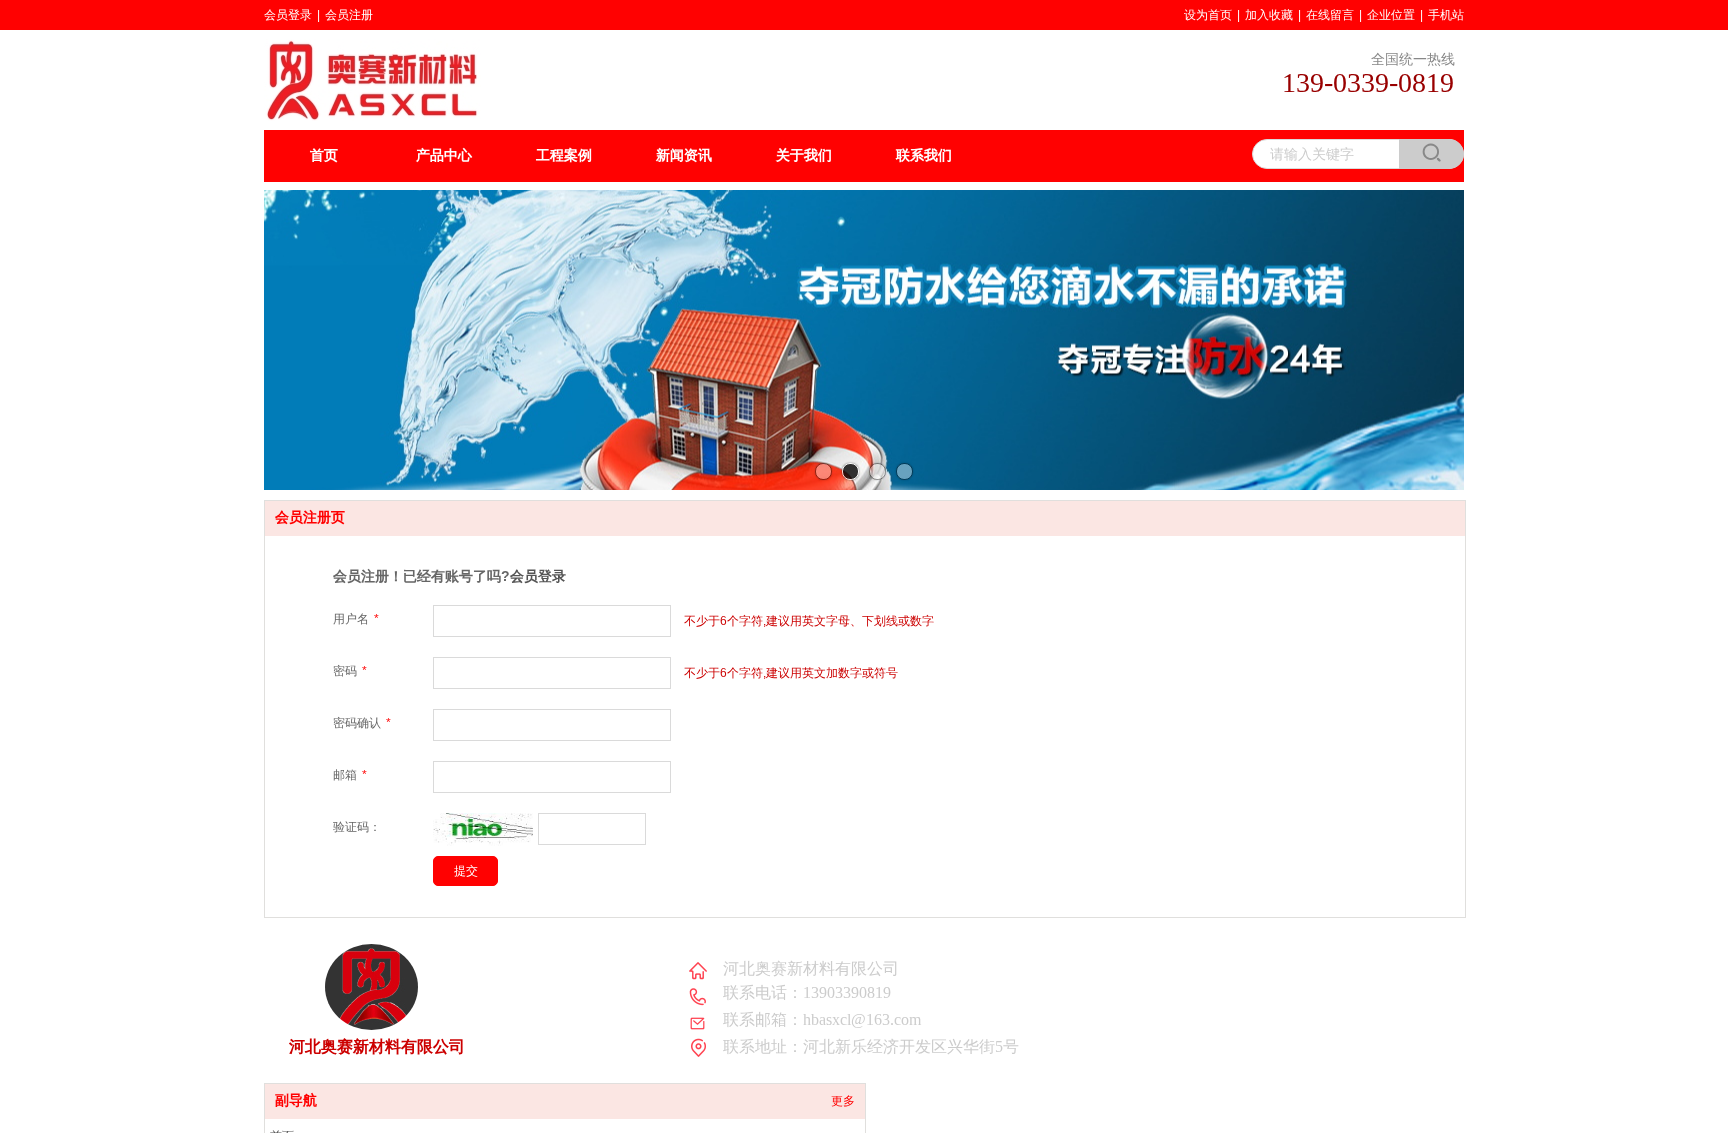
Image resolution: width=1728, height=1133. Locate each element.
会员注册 (349, 15)
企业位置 (1391, 15)
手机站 (1446, 15)
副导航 (296, 1100)
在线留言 (1330, 15)
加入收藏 (1269, 15)
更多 (843, 1101)
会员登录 (288, 15)
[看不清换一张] (483, 842)
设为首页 (1208, 15)
